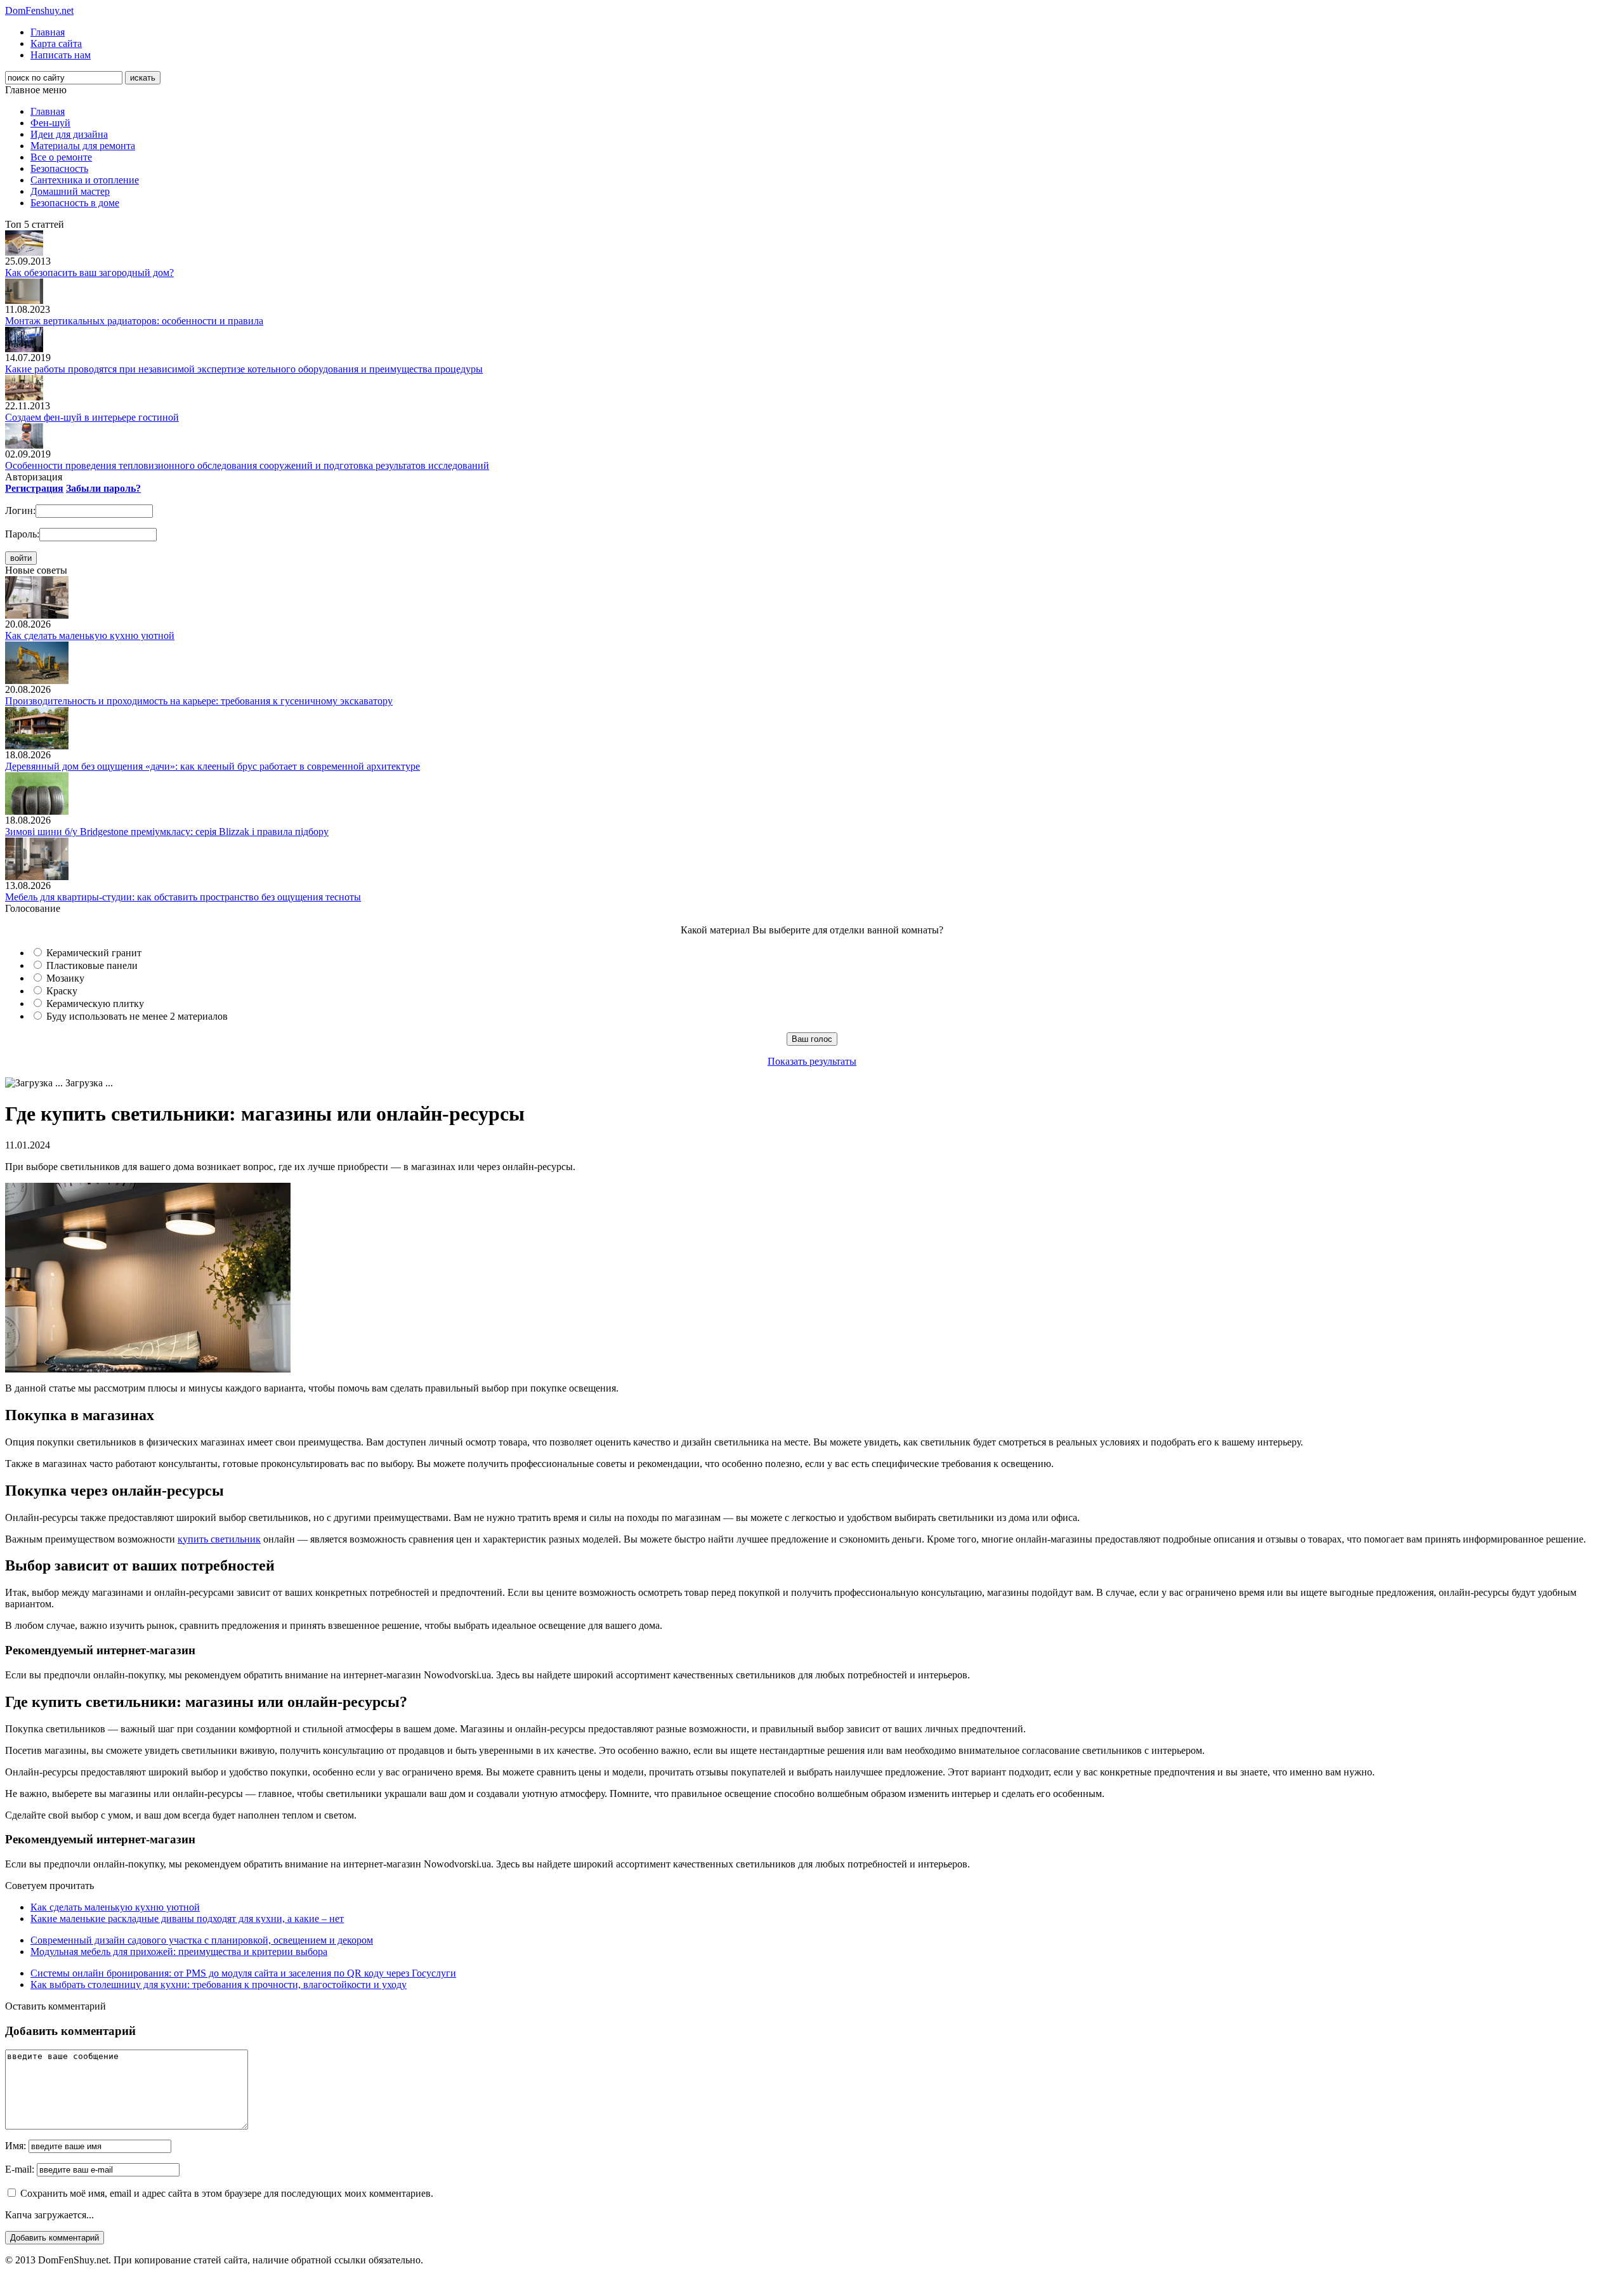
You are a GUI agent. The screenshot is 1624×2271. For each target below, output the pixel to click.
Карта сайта (56, 43)
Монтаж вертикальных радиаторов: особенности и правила (134, 321)
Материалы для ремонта (83, 146)
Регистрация (34, 488)
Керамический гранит (94, 953)
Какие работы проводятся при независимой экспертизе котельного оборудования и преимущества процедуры (244, 369)
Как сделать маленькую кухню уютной (90, 635)
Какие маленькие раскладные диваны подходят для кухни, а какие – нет (187, 1919)
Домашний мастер (70, 191)
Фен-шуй (50, 123)
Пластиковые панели (92, 965)
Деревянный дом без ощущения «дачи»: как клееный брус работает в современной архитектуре (213, 766)
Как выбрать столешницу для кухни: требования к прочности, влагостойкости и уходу (219, 1985)
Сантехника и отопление (85, 180)
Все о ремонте (61, 157)
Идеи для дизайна (69, 134)
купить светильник (219, 1539)
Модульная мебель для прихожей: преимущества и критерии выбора (179, 1952)
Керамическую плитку (95, 1004)
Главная (48, 32)
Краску (62, 991)
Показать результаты (812, 1061)
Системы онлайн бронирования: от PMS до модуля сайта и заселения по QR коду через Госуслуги (243, 1973)
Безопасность (59, 168)
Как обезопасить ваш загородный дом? (89, 273)
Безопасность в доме (75, 203)
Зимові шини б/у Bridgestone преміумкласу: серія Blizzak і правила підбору (167, 832)
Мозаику (65, 978)
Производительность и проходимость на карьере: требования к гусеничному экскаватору (199, 701)
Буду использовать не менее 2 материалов (137, 1016)
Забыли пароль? (103, 488)
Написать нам (61, 55)
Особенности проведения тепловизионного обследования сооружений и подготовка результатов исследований (247, 465)
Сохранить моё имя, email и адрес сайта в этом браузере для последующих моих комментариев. (227, 2193)
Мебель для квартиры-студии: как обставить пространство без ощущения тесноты (183, 897)
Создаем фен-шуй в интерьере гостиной (92, 417)
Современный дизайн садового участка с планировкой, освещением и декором (202, 1940)
